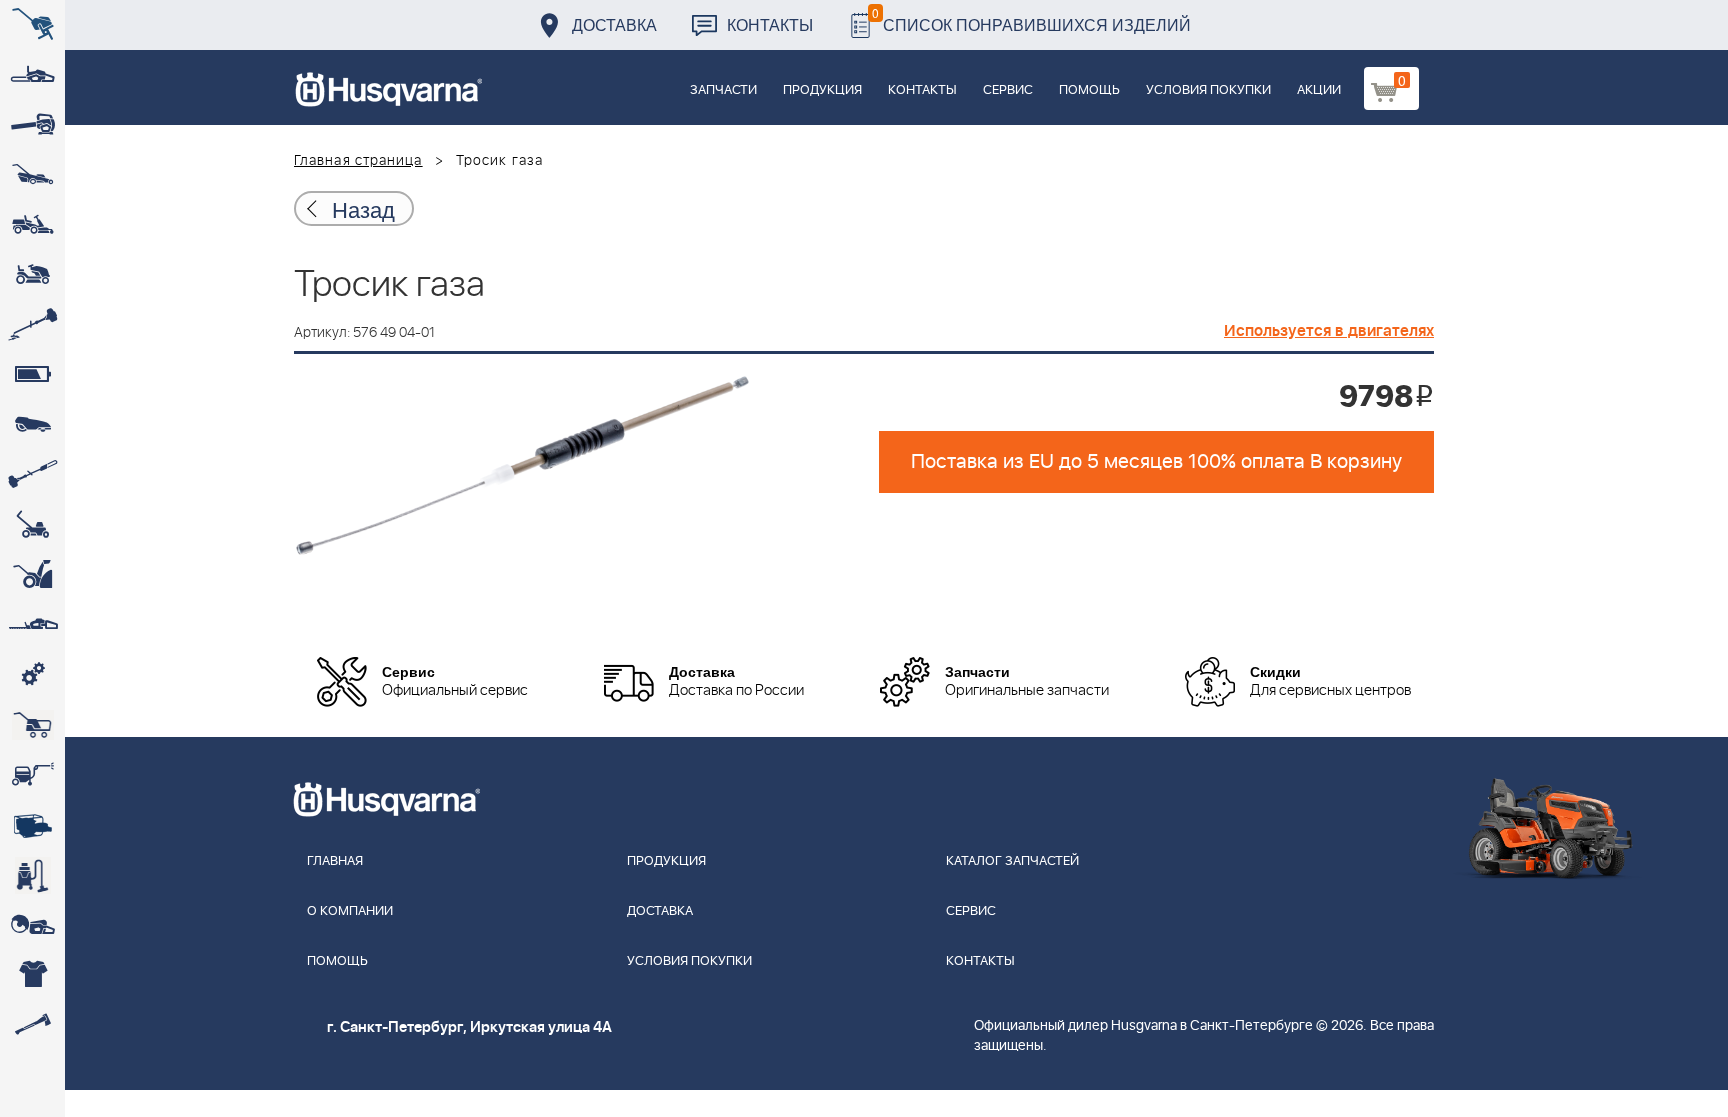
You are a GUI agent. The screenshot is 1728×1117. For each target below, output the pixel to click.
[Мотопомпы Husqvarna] (32, 825)
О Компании (350, 911)
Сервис (1008, 90)
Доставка (614, 24)
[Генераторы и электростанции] (32, 725)
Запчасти (723, 90)
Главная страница (358, 161)
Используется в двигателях (1329, 331)
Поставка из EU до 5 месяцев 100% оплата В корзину (1156, 462)
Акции (1319, 90)
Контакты (770, 24)
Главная (335, 861)
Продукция (822, 90)
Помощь (1089, 90)
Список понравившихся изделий (1031, 19)
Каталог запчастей (1012, 861)
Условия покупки (1208, 90)
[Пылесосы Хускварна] (32, 875)
